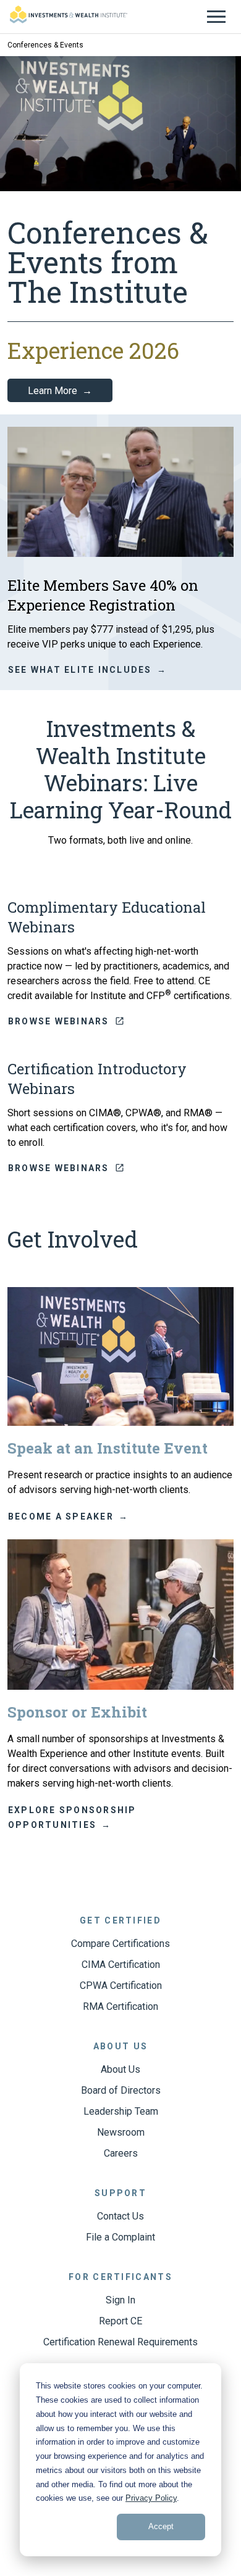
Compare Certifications (120, 1944)
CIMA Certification (121, 1965)
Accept (161, 2526)
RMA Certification (120, 2006)
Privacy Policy (151, 2498)
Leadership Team (121, 2111)
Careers (121, 2153)
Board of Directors (121, 2090)
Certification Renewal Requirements (120, 2342)
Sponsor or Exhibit (77, 1712)
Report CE (120, 2321)
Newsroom (121, 2132)
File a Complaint (120, 2237)
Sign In (120, 2300)
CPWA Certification (121, 1985)
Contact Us (120, 2216)
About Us (120, 2069)
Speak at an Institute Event (108, 1448)
